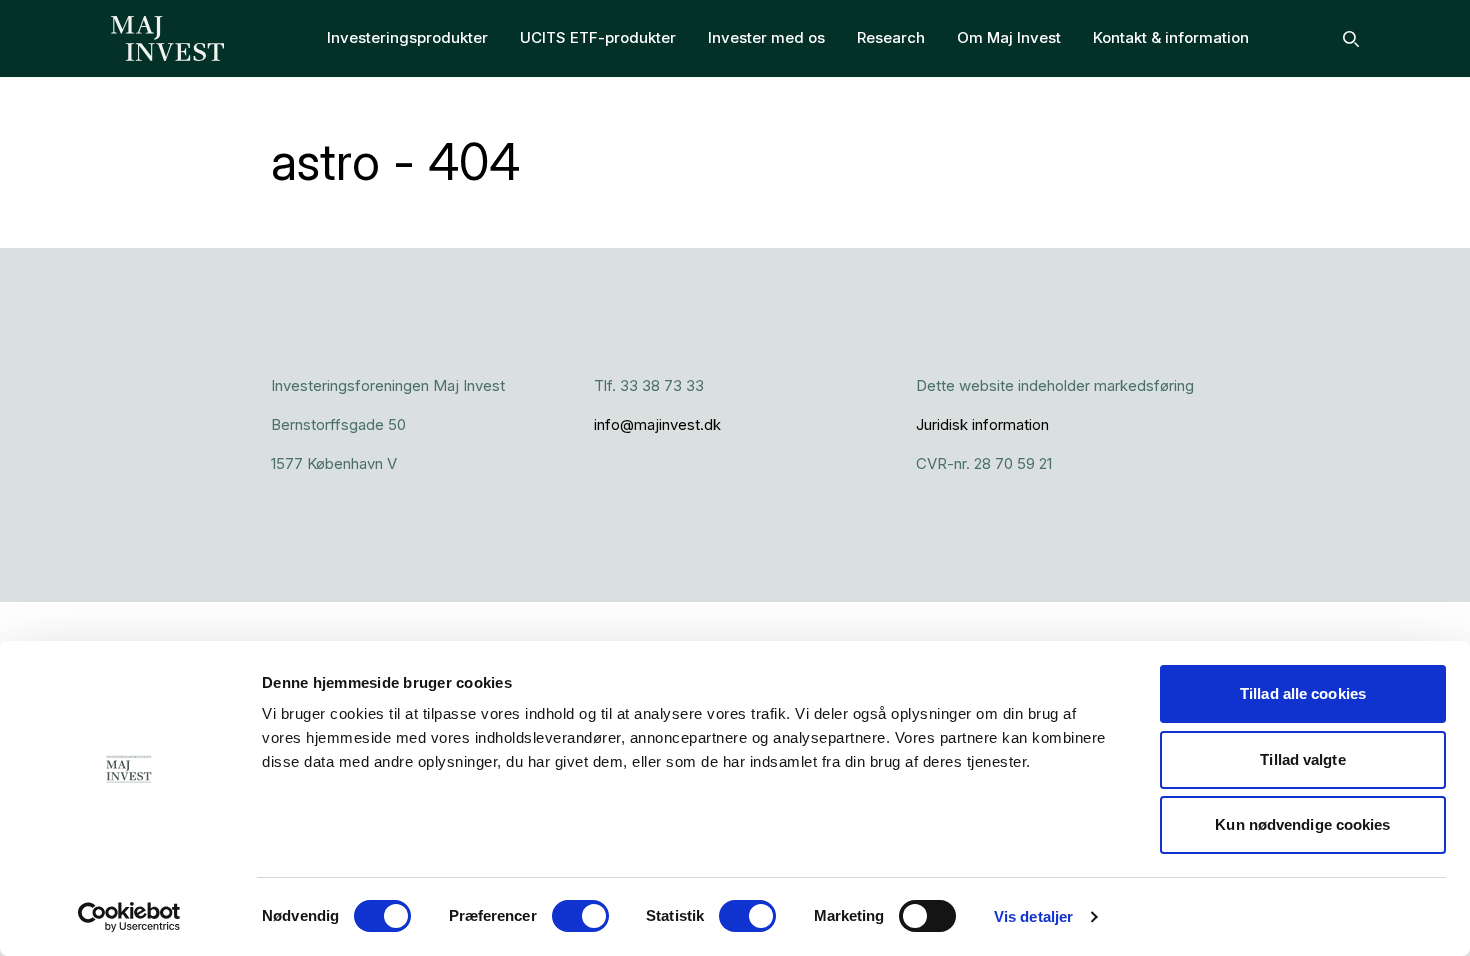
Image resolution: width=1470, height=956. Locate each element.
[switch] (580, 916)
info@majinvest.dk (657, 424)
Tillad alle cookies (1303, 693)
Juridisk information (982, 424)
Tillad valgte (1302, 759)
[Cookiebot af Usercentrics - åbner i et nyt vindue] (129, 917)
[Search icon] (1351, 39)
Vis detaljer (1033, 916)
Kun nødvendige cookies (1302, 824)
